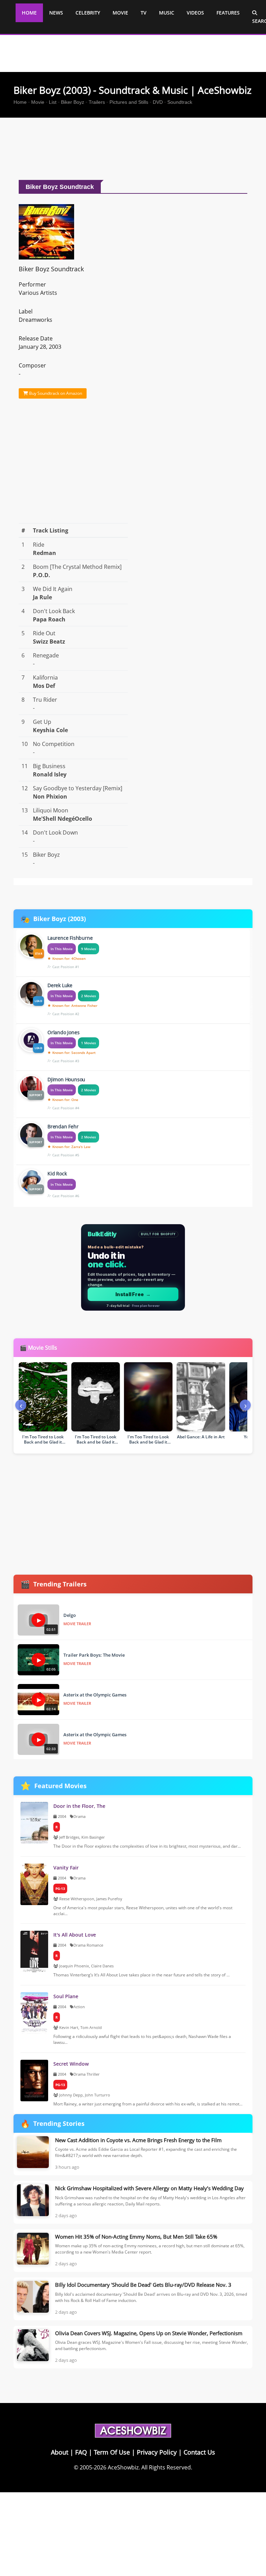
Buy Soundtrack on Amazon (55, 393)
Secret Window (71, 2064)
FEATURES (228, 13)
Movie (38, 102)
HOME (29, 13)
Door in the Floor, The (79, 1806)
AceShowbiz (123, 2467)
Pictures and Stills (129, 102)
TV (144, 13)
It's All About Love (75, 1935)
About (60, 2452)
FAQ (81, 2452)
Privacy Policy (157, 2452)
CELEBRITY (88, 13)
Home (20, 102)
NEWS (56, 13)
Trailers (97, 102)
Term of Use (112, 2452)
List (53, 102)
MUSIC (167, 13)
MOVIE (120, 13)
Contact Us (199, 2452)
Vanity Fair (66, 1868)
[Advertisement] (140, 151)
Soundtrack (180, 102)
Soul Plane (66, 1996)
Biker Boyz (73, 102)
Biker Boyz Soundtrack (51, 269)
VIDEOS (195, 13)
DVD (158, 102)
